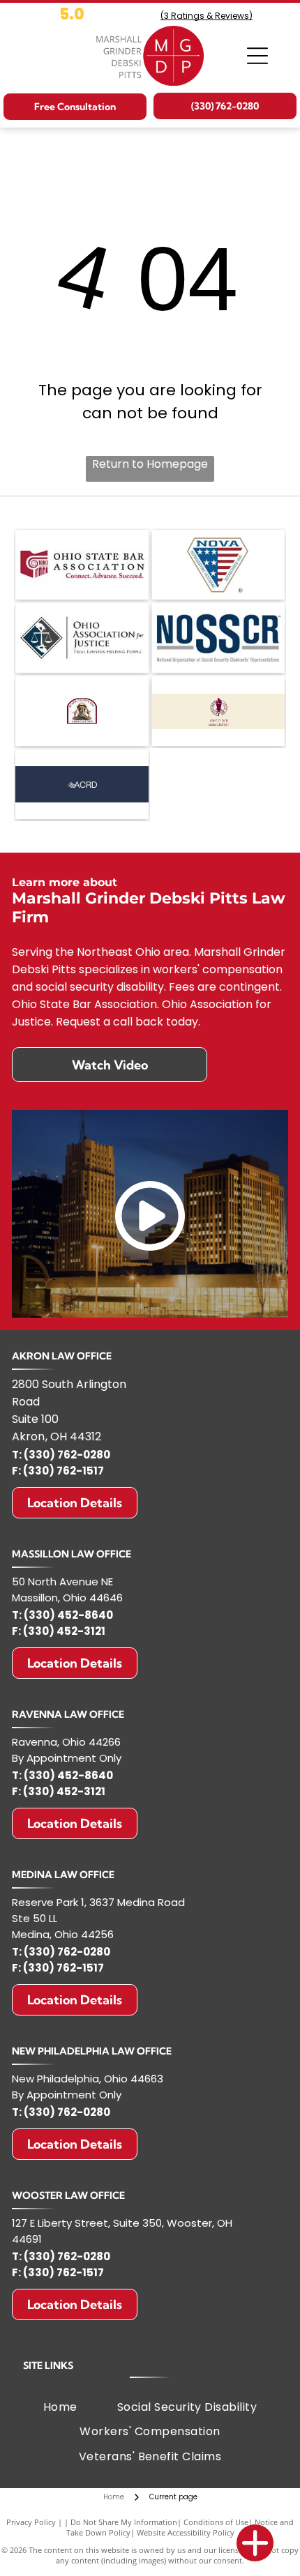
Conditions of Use (216, 2522)
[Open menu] (257, 56)
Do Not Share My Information (124, 2522)
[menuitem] (60, 2407)
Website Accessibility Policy (186, 2532)
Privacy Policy (31, 2522)
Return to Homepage (150, 464)
